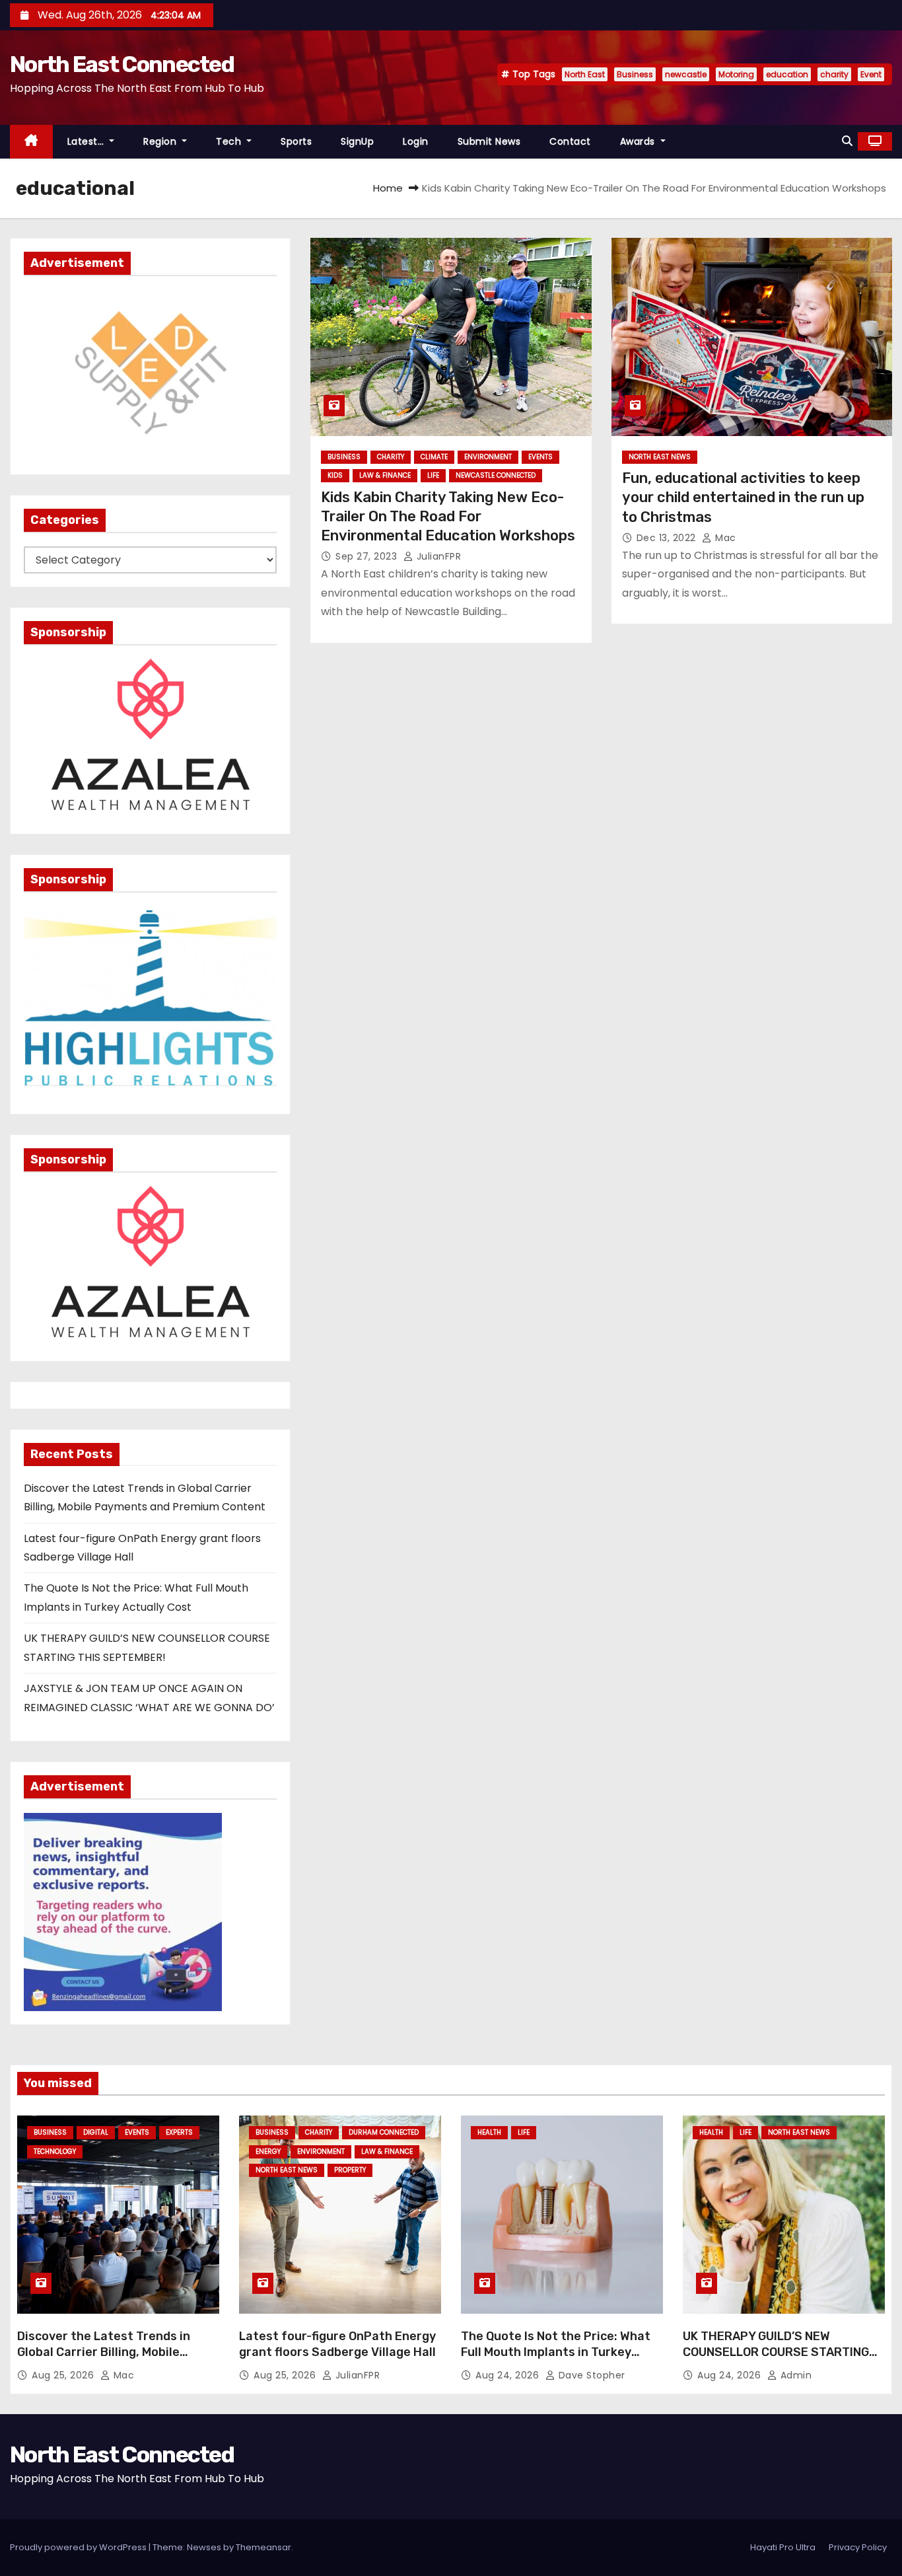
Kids (335, 475)
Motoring (736, 74)
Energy (268, 2152)
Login (416, 141)
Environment (488, 457)
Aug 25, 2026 (64, 2375)
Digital (96, 2132)
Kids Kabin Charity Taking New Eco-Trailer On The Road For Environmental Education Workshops (448, 517)
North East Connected (122, 64)
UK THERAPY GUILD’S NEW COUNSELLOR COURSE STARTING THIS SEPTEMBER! (776, 2352)
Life (433, 475)
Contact (570, 141)
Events (540, 457)
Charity (391, 457)
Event (871, 74)
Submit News (489, 141)
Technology (55, 2152)
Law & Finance (385, 475)
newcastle (686, 74)
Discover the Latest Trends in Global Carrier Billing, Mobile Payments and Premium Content (112, 2352)
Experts (179, 2132)
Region (161, 141)
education (787, 74)
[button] (847, 141)
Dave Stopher (590, 2375)
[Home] (31, 142)
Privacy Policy (858, 2547)
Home (388, 188)
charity (834, 74)
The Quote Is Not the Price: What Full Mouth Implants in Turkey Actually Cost (556, 2352)
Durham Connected (384, 2132)
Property (350, 2170)
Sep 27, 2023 (368, 556)
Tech (230, 141)
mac (724, 538)
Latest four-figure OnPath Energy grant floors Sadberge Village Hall (337, 2344)
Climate (434, 457)
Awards (639, 141)
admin (794, 2375)
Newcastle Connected (496, 475)
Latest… (87, 141)
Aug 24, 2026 (509, 2375)
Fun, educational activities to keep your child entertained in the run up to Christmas (743, 497)
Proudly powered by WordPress (79, 2547)
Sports (296, 141)
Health (489, 2132)
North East (585, 74)
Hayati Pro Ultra (783, 2547)
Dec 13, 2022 (668, 538)
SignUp (357, 141)
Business (635, 74)
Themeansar (263, 2547)
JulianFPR (437, 556)
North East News (660, 457)
